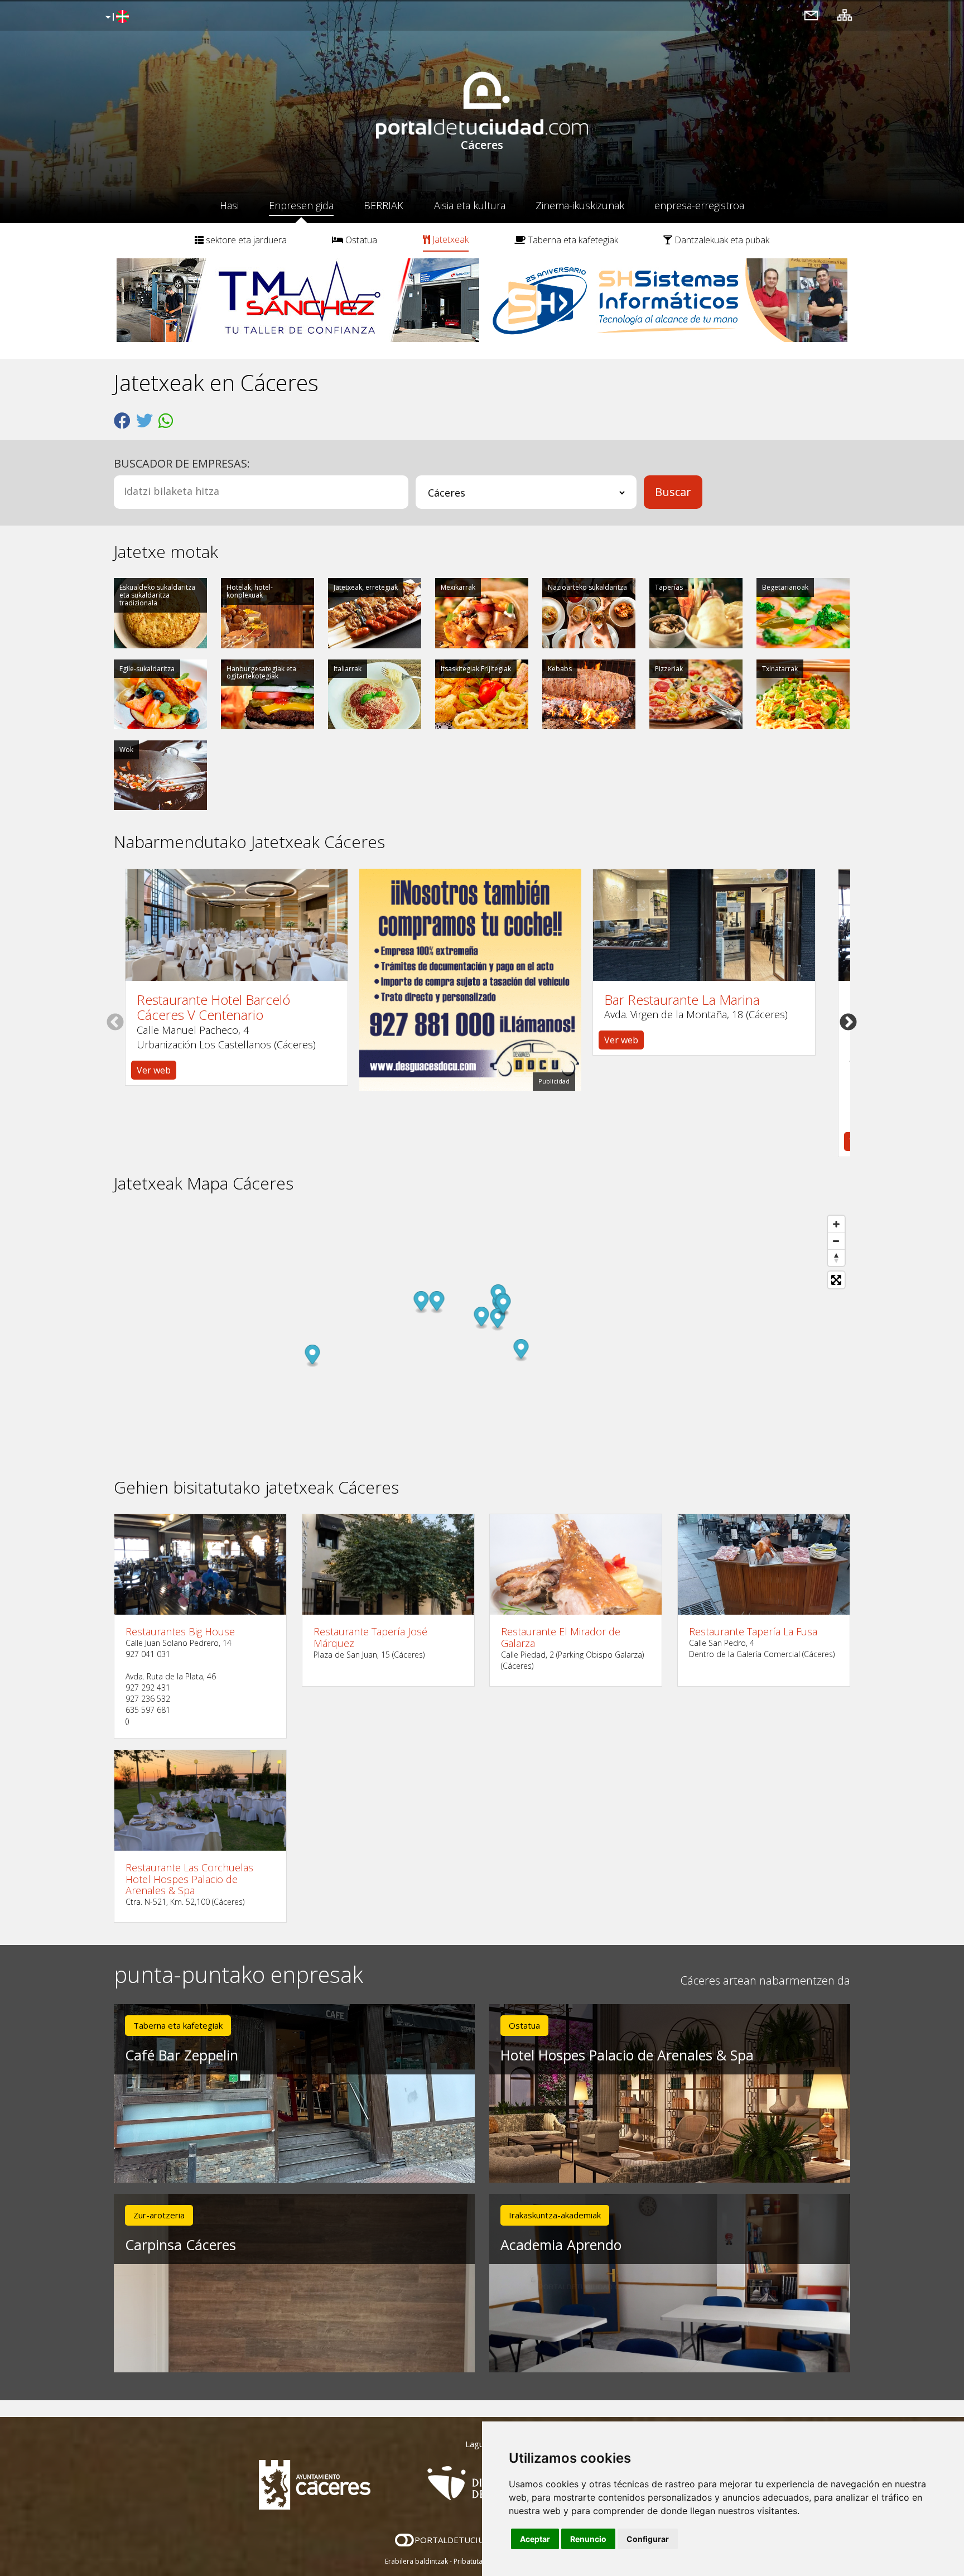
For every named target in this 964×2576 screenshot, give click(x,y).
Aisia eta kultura (470, 205)
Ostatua (360, 240)
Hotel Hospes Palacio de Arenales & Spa (627, 2055)
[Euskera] (116, 17)
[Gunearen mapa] (845, 15)
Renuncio (588, 2539)
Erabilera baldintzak (416, 2561)
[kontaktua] (811, 15)
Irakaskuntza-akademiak (555, 2215)
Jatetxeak (449, 239)
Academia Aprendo (561, 2245)
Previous (115, 1022)
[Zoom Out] (836, 1241)
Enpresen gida (301, 205)
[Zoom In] (836, 1224)
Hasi (229, 205)
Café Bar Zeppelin (182, 2055)
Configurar (648, 2539)
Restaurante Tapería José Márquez (370, 1637)
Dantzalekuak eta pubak (721, 240)
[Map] (482, 1336)
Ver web (154, 1070)
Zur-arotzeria (159, 2215)
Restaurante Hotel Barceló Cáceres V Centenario (213, 1007)
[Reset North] (836, 1258)
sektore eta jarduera (245, 240)
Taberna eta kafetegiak (572, 240)
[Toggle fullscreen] (836, 1280)
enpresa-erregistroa (699, 205)
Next (848, 1022)
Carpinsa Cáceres (180, 2245)
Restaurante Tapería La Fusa (753, 1632)
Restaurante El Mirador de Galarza (561, 1637)
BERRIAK (384, 205)
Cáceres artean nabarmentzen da (765, 1980)
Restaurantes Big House (180, 1632)
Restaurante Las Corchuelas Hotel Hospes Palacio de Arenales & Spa (189, 1879)
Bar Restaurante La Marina (682, 1000)
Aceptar (535, 2539)
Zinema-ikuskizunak (580, 205)
